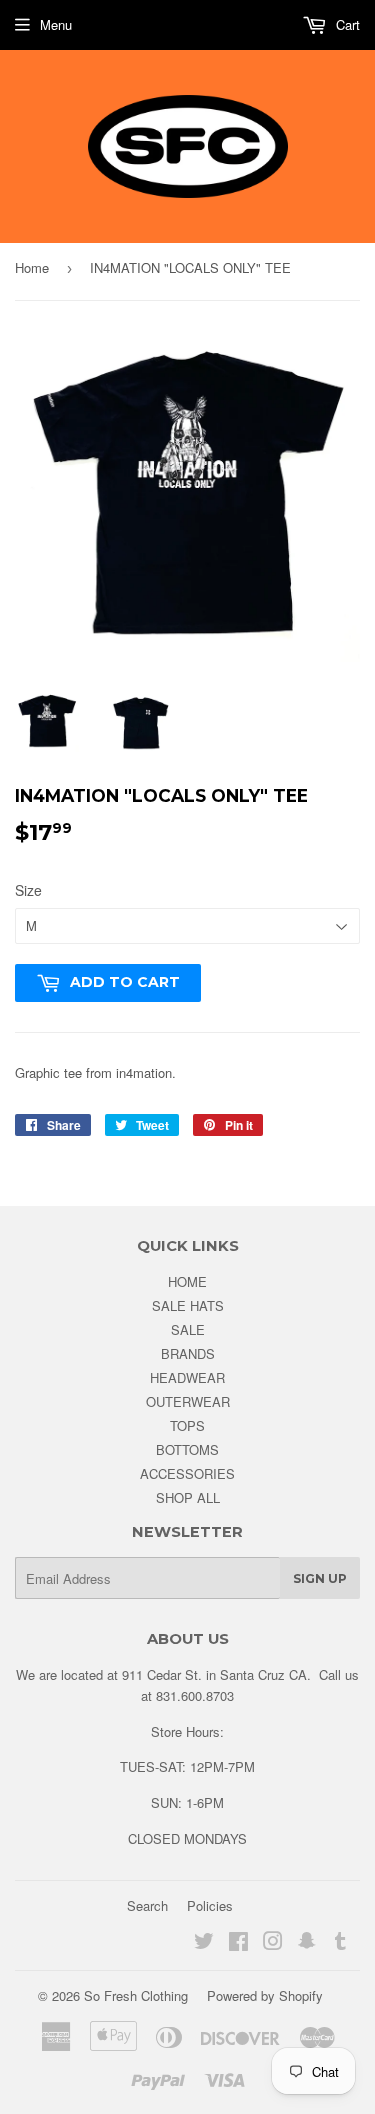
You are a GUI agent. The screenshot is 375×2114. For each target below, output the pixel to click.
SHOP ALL (188, 1497)
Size (28, 890)
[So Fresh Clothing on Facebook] (238, 1943)
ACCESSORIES (187, 1473)
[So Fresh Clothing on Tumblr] (340, 1943)
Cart (346, 24)
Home (32, 267)
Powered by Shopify (265, 1995)
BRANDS (188, 1353)
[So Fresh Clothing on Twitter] (204, 1943)
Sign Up (320, 1578)
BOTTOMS (187, 1449)
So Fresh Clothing (136, 1995)
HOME (187, 1281)
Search (147, 1905)
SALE (188, 1329)
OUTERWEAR (188, 1401)
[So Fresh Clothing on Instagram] (273, 1943)
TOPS (187, 1425)
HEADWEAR (187, 1377)
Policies (210, 1905)
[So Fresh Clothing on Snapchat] (307, 1943)
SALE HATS (188, 1305)
